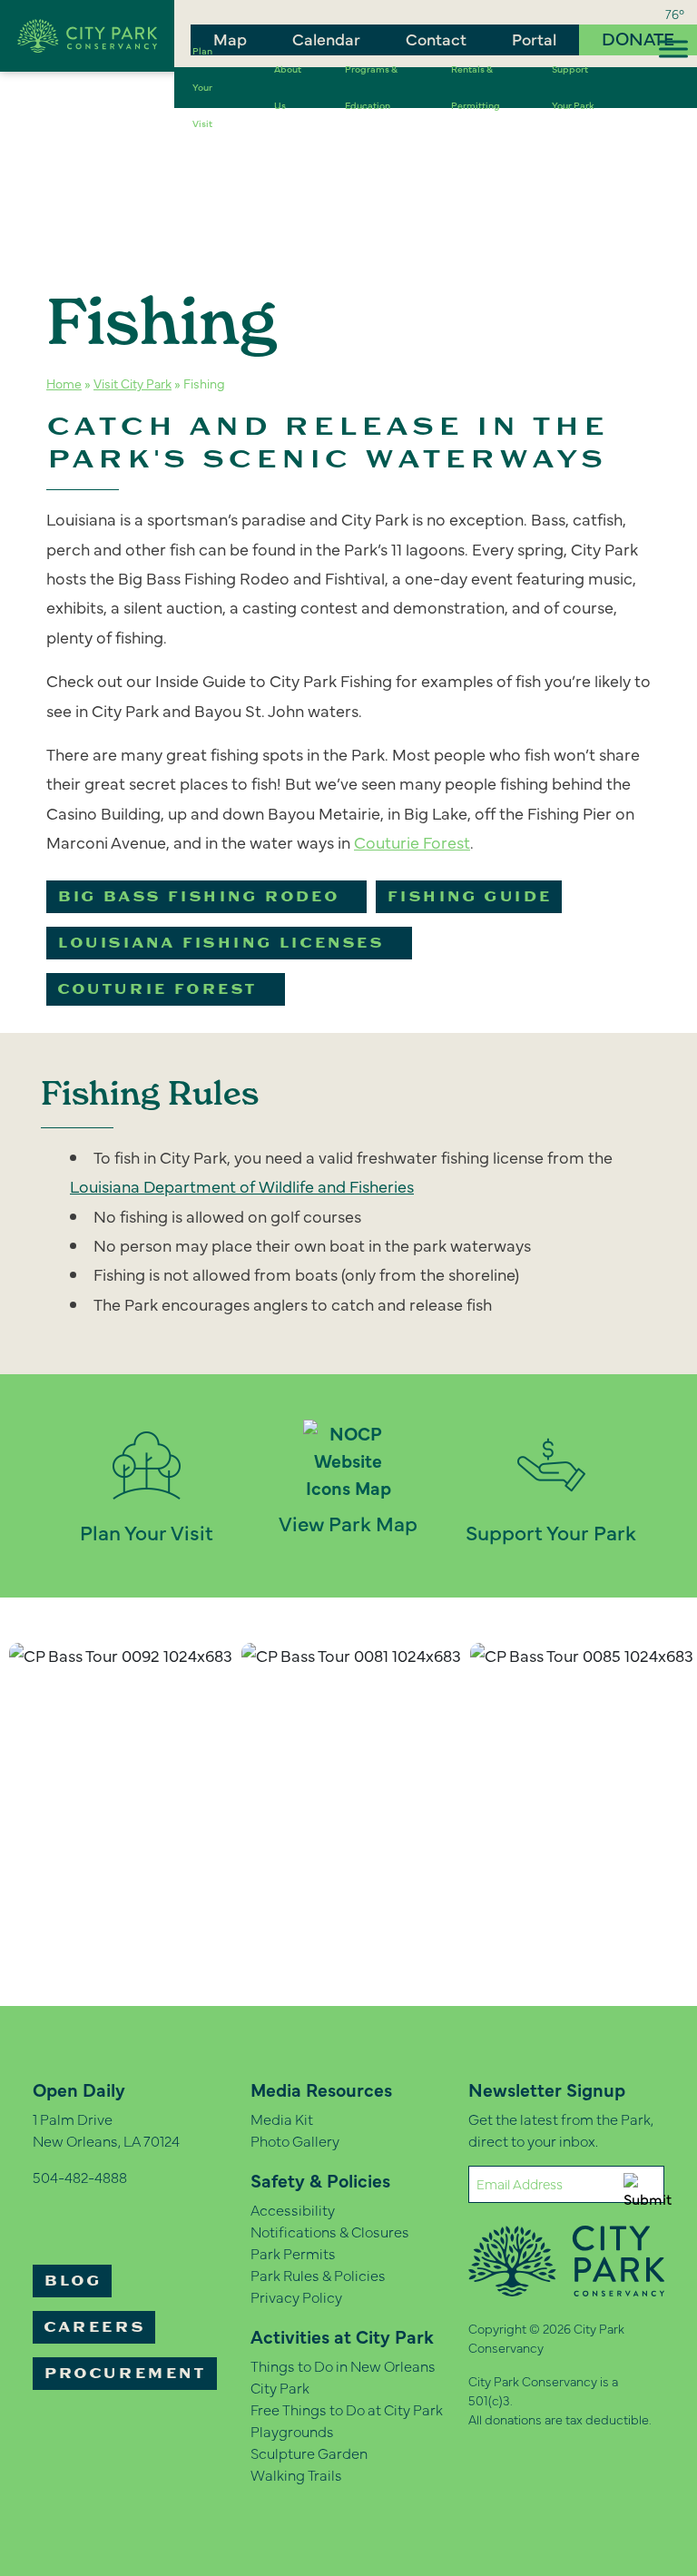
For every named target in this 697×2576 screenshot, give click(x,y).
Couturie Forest (157, 989)
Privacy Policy (296, 2296)
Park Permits (293, 2253)
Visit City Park (133, 383)
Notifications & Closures (330, 2231)
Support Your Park (573, 88)
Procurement (125, 2374)
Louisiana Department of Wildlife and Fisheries (242, 1186)
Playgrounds (292, 2431)
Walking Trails (296, 2474)
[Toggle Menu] (673, 49)
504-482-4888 (80, 2177)
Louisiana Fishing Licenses (221, 943)
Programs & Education (371, 88)
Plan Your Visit (202, 88)
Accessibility (293, 2209)
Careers (94, 2327)
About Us (288, 88)
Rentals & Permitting (476, 88)
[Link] (645, 88)
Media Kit (282, 2119)
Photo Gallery (295, 2140)
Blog (72, 2281)
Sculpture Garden (309, 2453)
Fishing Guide (469, 897)
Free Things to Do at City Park (347, 2409)
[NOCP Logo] (87, 33)
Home (64, 383)
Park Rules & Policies (318, 2275)
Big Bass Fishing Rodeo (198, 897)
